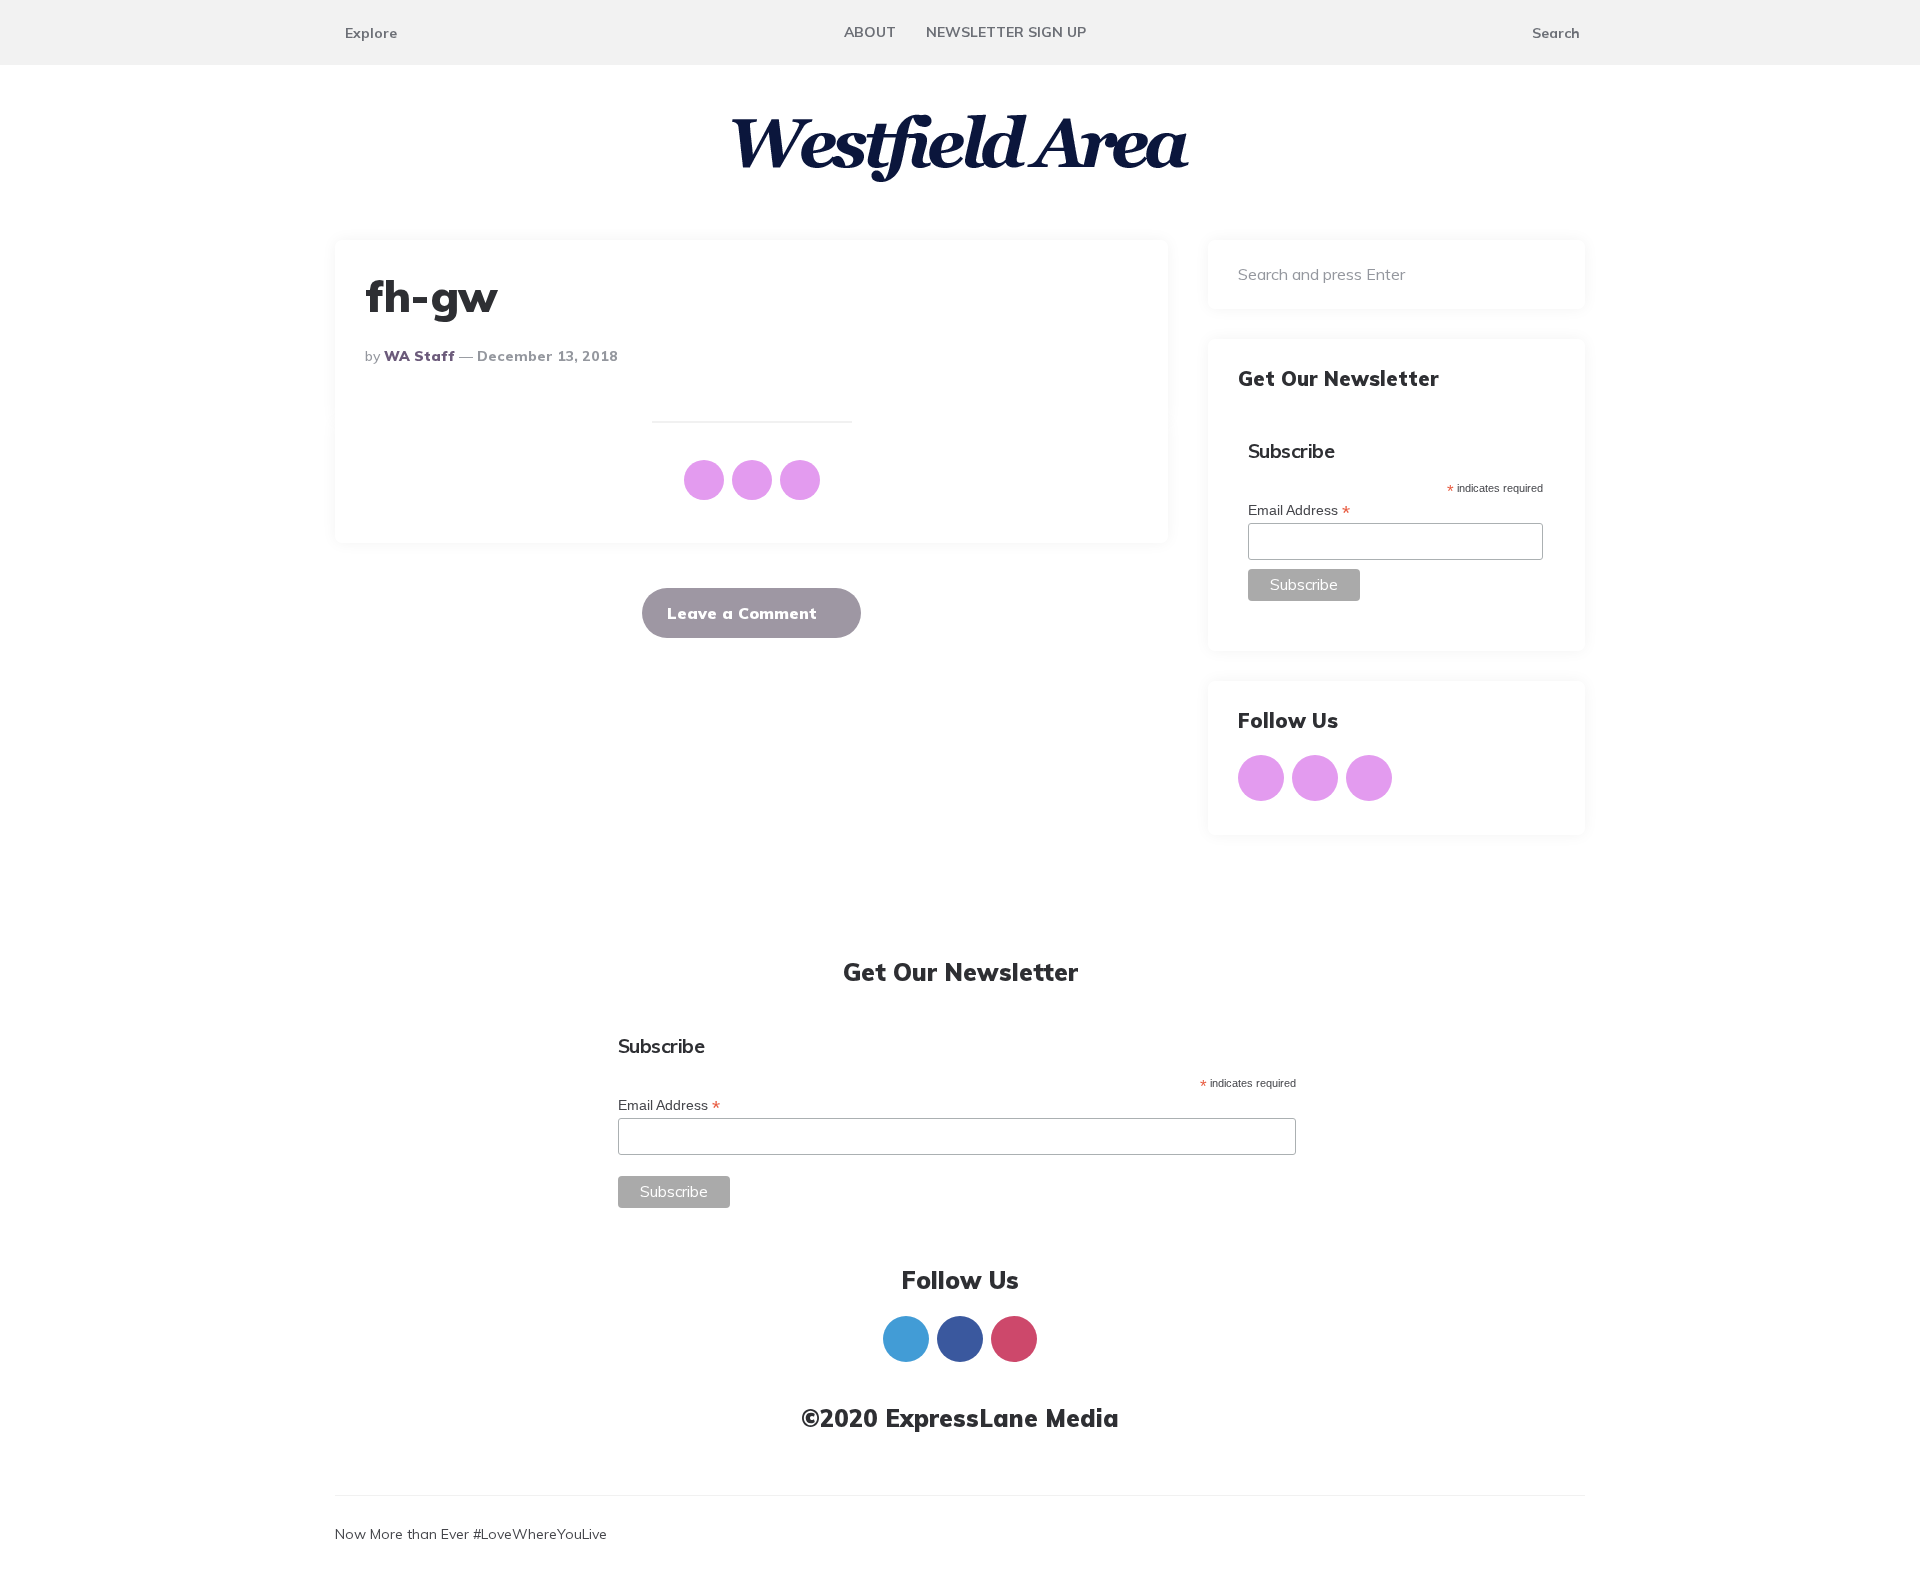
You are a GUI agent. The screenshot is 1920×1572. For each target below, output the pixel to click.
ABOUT (870, 32)
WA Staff (419, 356)
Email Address (1299, 510)
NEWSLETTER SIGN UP (1006, 32)
